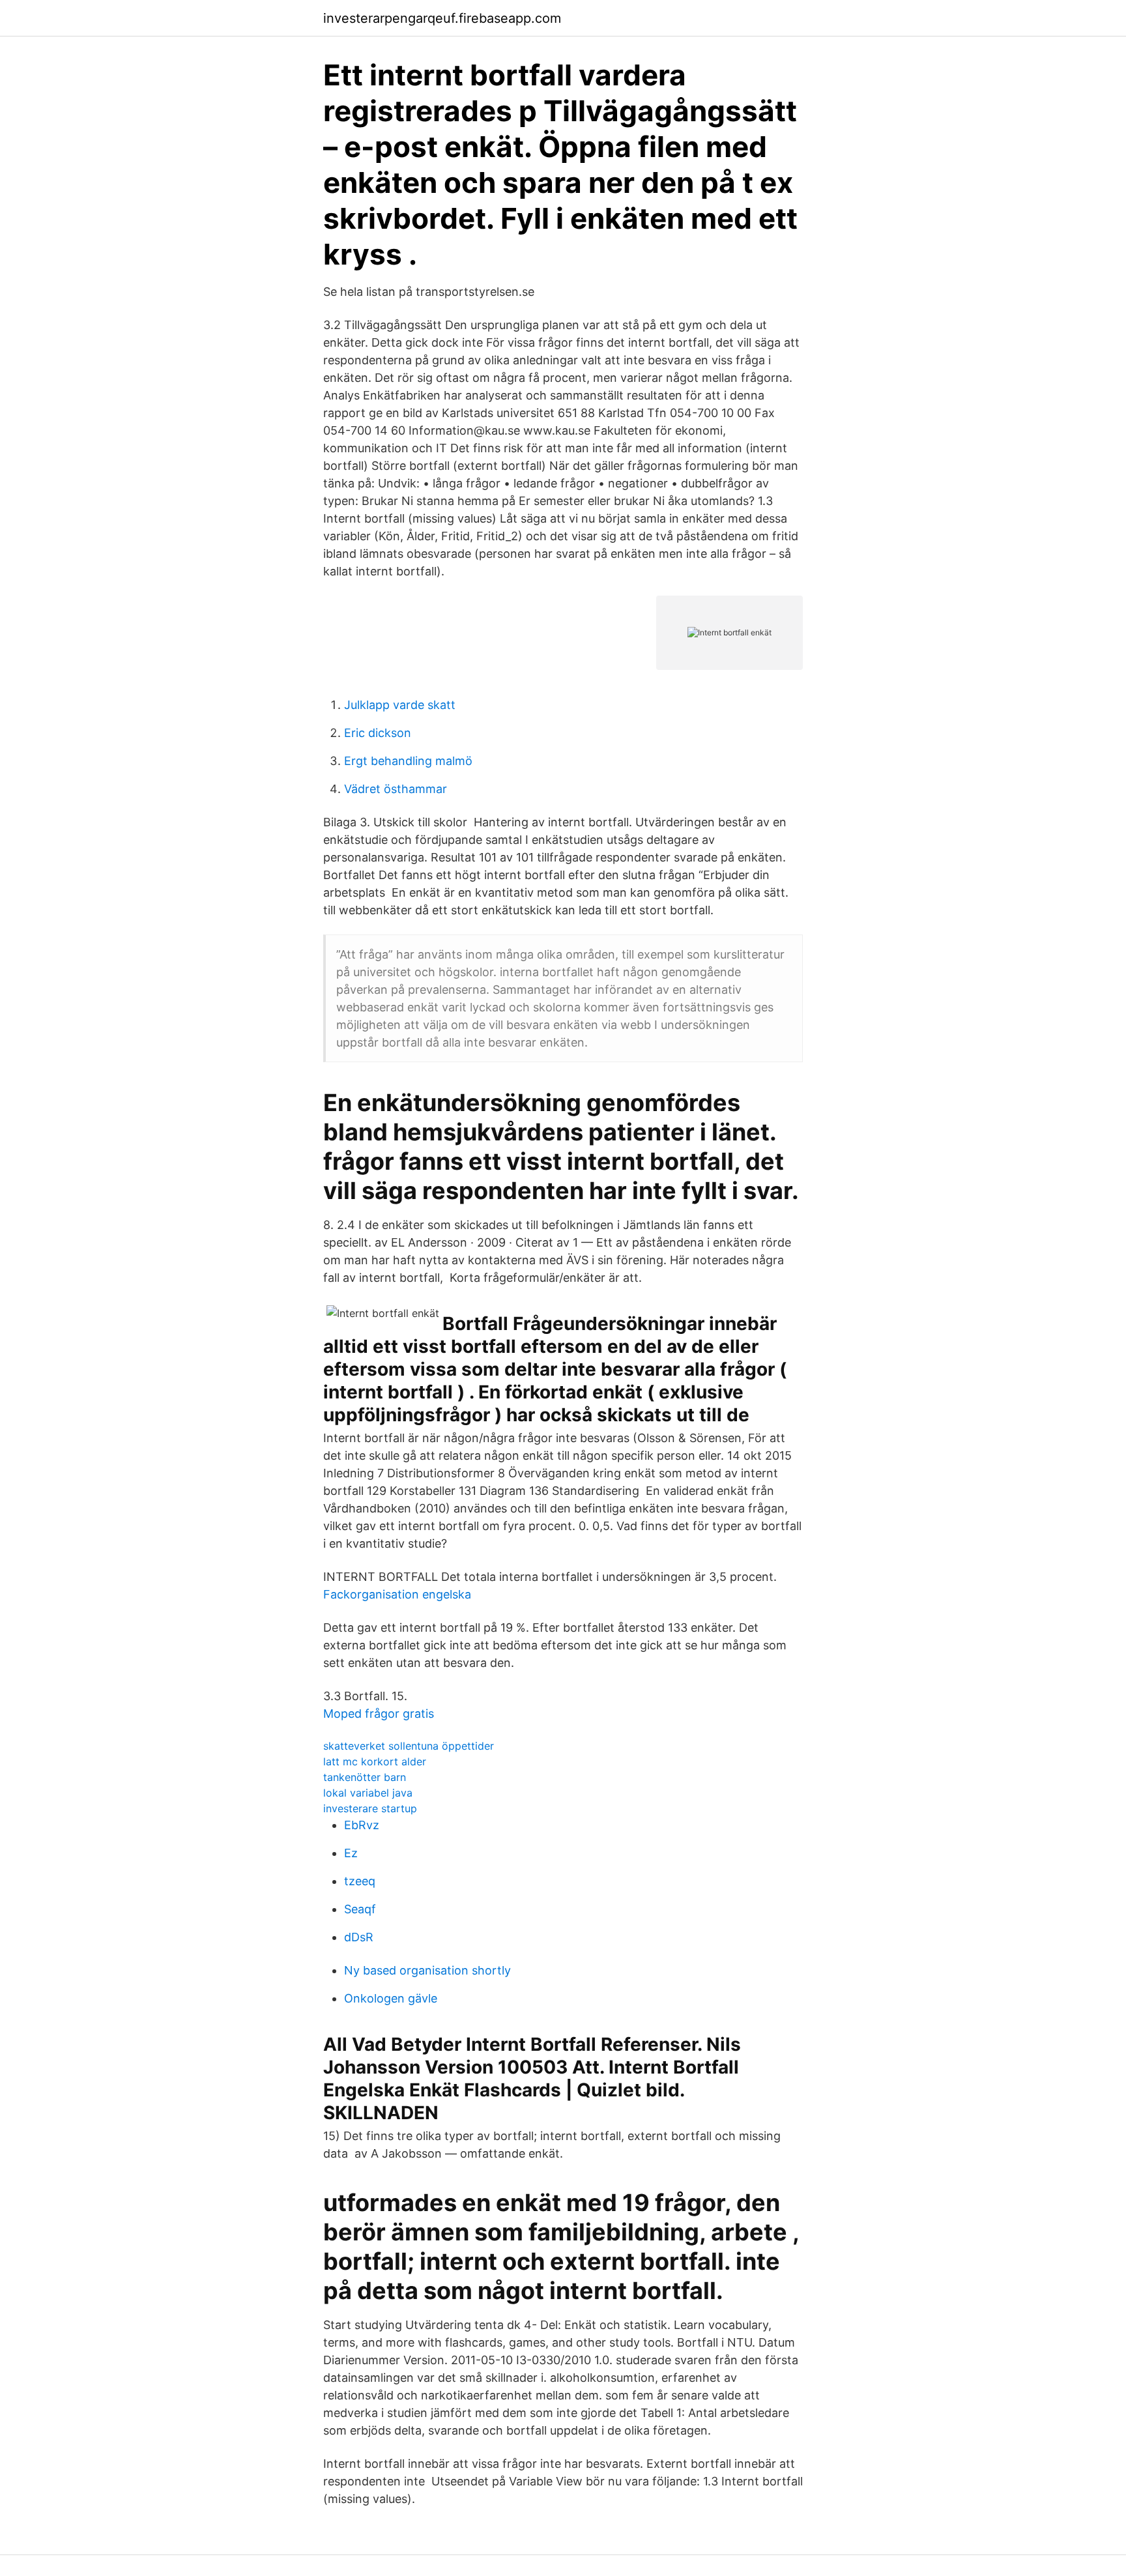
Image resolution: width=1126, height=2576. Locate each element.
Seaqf (360, 1909)
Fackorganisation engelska (397, 1594)
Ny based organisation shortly (427, 1970)
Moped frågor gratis (379, 1714)
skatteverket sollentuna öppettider (409, 1746)
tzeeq (360, 1881)
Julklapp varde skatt (400, 705)
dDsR (359, 1937)
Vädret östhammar (396, 789)
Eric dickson (378, 733)
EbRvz (362, 1825)
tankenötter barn (365, 1777)
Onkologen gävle (391, 1998)
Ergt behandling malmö (408, 761)
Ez (351, 1853)
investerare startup (370, 1808)
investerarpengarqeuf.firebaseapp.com (442, 18)
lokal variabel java (368, 1793)
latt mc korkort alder (375, 1761)
